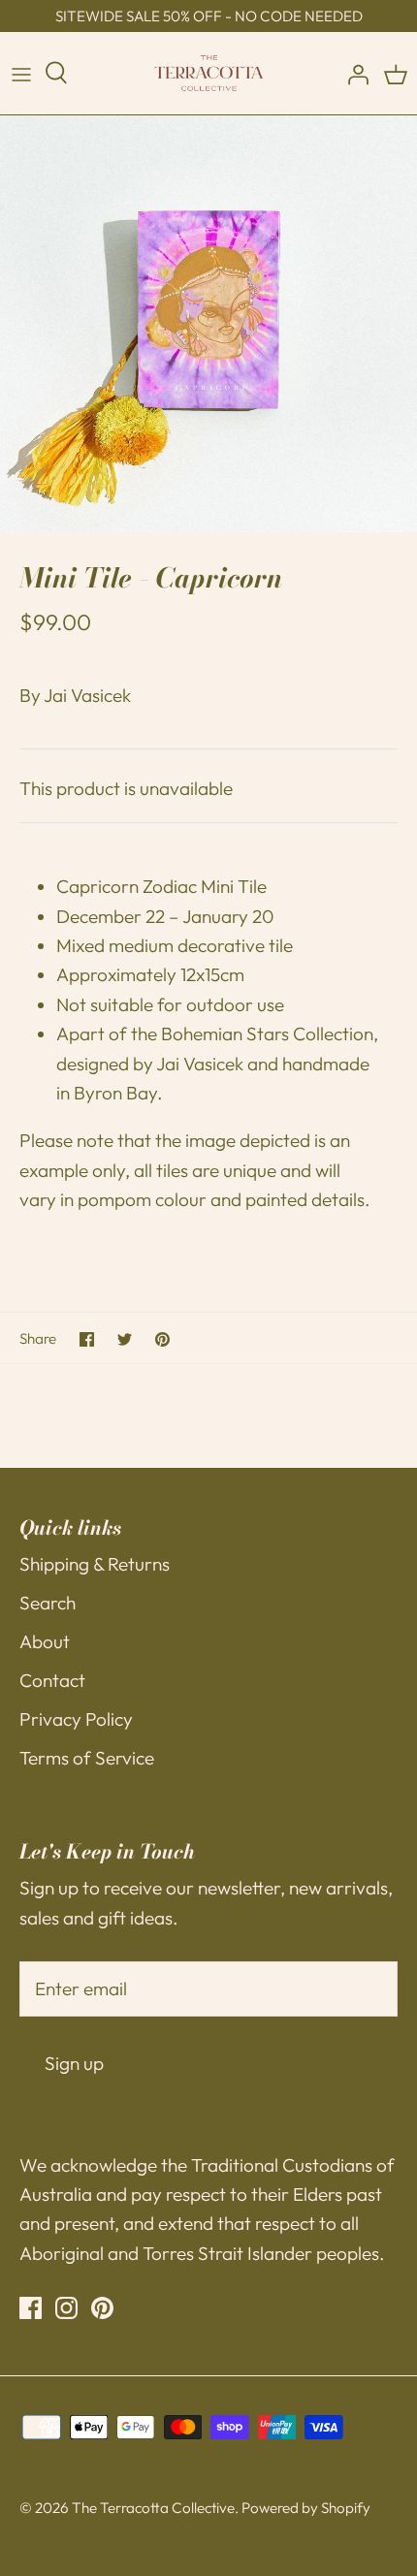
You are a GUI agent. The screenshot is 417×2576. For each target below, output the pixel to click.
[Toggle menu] (21, 74)
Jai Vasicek (87, 695)
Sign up (74, 2063)
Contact (52, 1680)
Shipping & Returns (95, 1564)
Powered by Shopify (306, 2508)
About (45, 1641)
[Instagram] (66, 2308)
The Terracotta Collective (153, 2508)
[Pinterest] (102, 2308)
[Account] (353, 74)
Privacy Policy (76, 1719)
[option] (208, 324)
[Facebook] (31, 2308)
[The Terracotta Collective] (209, 73)
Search (48, 1603)
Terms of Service (87, 1758)
